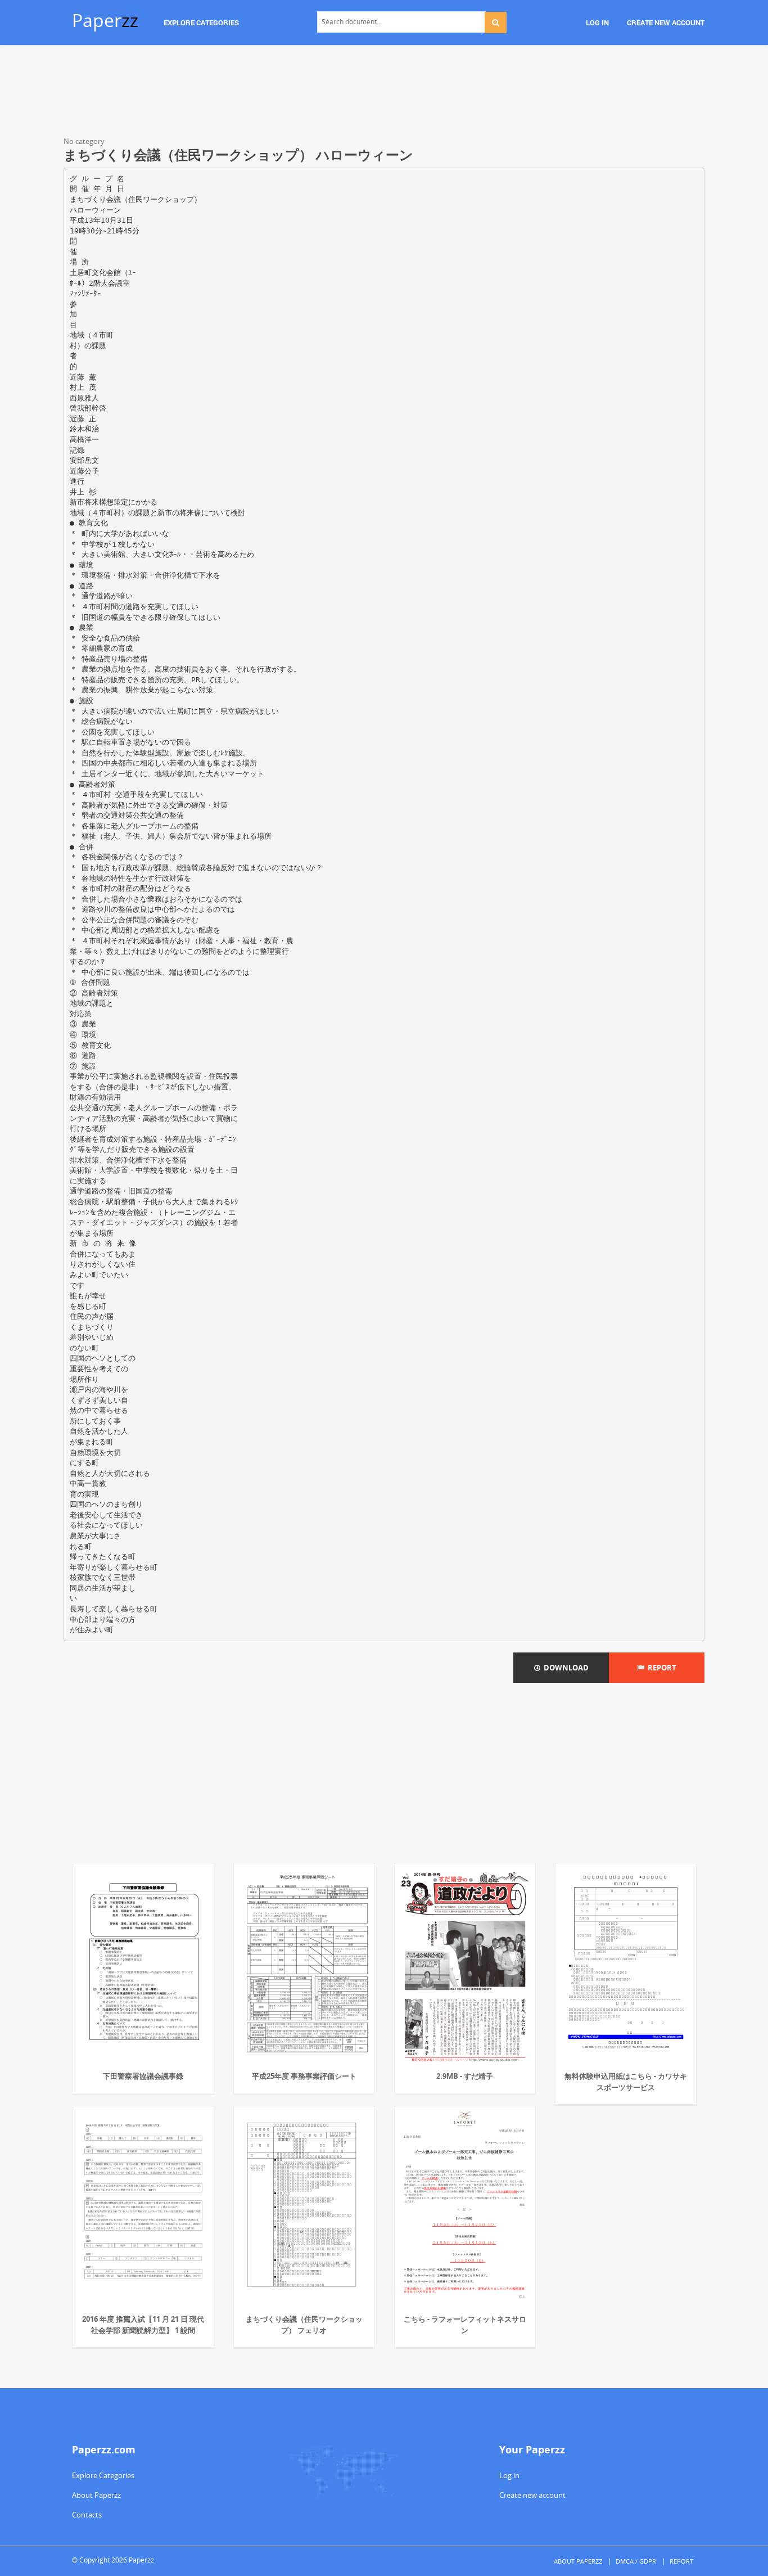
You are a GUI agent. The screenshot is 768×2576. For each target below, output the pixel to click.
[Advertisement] (384, 93)
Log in (509, 2475)
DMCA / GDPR (636, 2561)
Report (660, 1668)
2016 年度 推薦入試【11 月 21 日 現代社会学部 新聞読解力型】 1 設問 (143, 2325)
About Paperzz (96, 2495)
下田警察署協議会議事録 (143, 2076)
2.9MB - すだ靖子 (465, 2076)
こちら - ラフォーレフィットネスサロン (465, 2325)
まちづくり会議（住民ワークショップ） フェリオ (304, 2325)
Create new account (532, 2495)
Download (564, 1668)
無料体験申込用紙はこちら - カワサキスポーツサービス (626, 2082)
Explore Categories (103, 2475)
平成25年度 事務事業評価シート (304, 2076)
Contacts (87, 2515)
